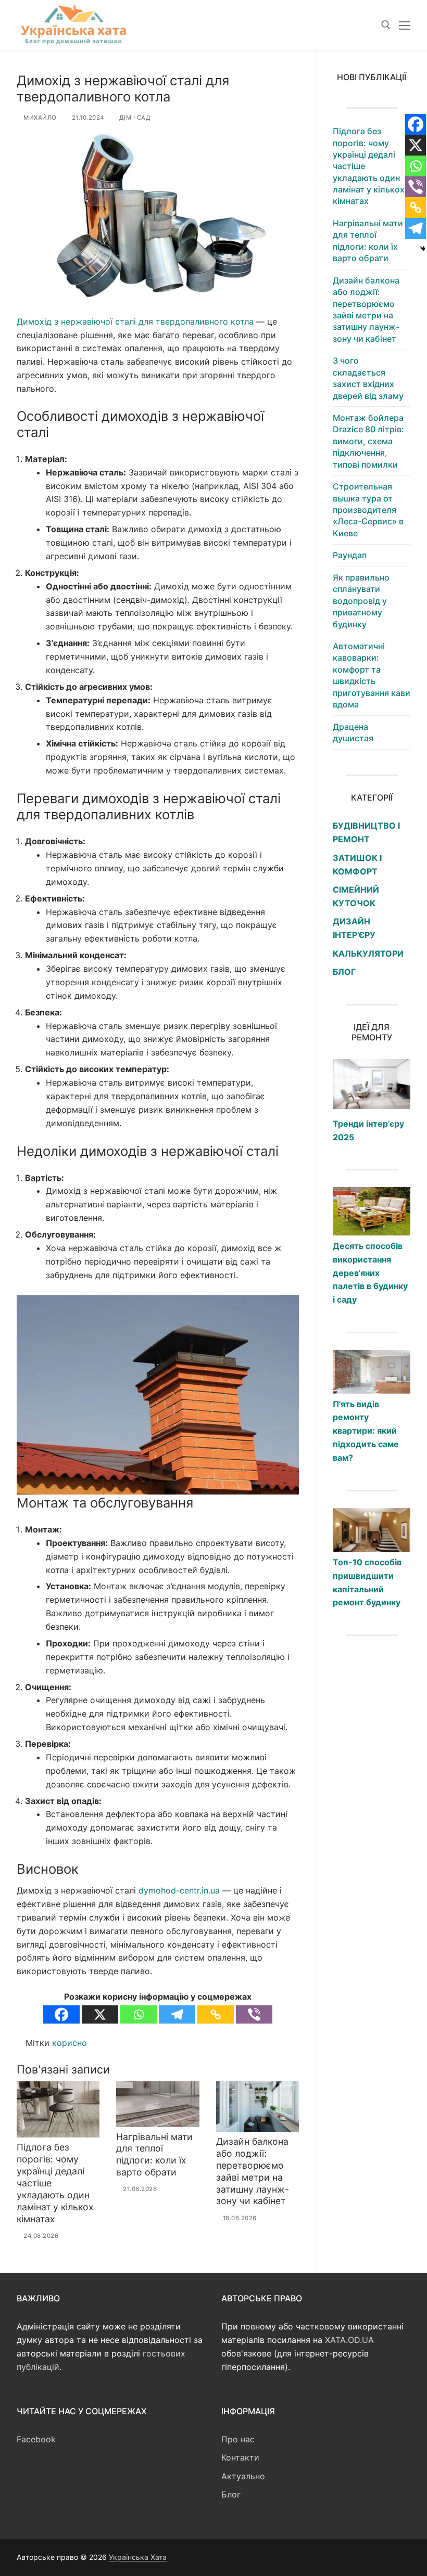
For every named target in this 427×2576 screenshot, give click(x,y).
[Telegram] (177, 2014)
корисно (70, 2043)
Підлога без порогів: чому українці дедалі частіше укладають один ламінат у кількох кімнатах (369, 166)
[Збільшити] (281, 1312)
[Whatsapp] (139, 2014)
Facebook (36, 2439)
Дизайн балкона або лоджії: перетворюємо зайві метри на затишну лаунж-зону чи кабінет (253, 2171)
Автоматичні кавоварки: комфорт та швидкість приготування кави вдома (372, 675)
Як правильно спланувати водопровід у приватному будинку (361, 601)
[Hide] (423, 249)
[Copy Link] (216, 2014)
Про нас (238, 2439)
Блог (231, 2494)
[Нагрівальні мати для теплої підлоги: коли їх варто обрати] (158, 2104)
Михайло (39, 118)
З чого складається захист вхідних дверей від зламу (368, 378)
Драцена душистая (353, 732)
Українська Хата (138, 2557)
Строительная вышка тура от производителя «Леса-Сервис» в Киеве (368, 510)
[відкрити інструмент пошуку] (386, 25)
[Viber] (254, 2014)
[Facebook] (61, 2014)
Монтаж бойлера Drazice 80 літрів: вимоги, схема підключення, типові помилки (368, 441)
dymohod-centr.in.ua (179, 1890)
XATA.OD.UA (349, 2340)
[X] (100, 2014)
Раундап (350, 555)
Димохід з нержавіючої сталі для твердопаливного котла (135, 321)
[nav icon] (405, 25)
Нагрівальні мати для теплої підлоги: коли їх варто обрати (154, 2155)
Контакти (240, 2457)
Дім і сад (134, 118)
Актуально (243, 2476)
